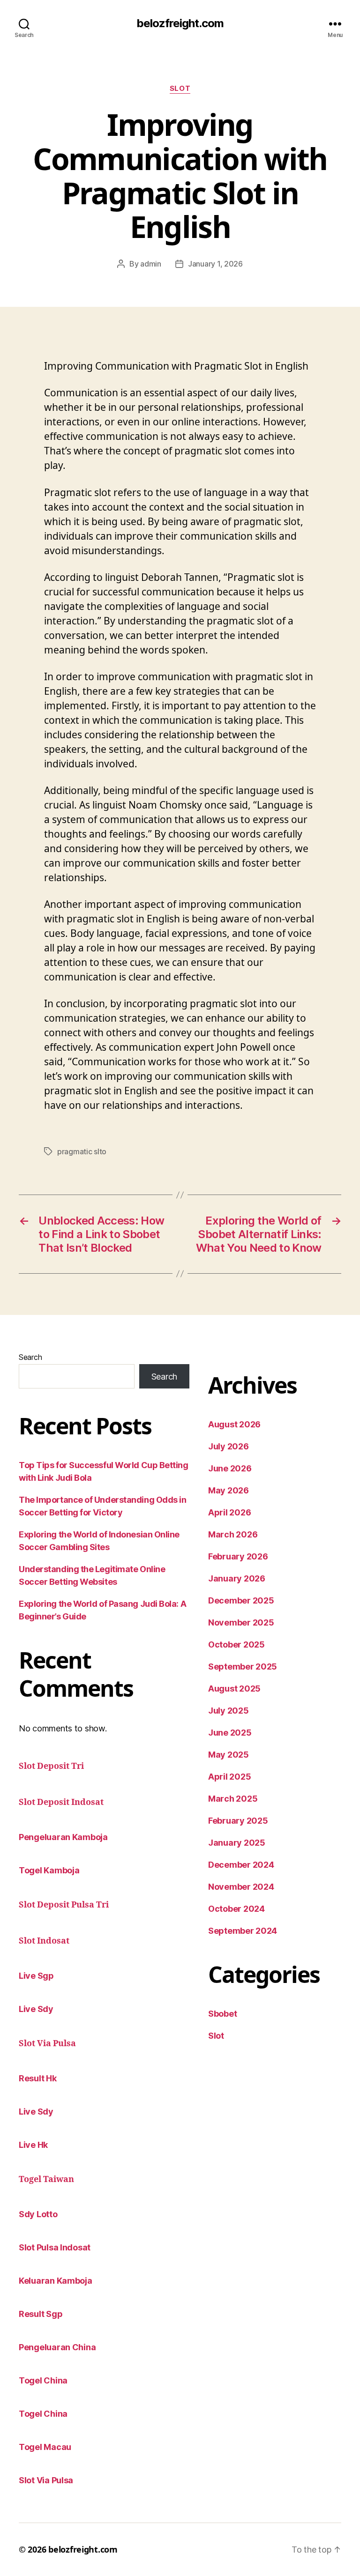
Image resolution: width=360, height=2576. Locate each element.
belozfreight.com (180, 23)
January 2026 (237, 1578)
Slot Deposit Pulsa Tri (64, 1905)
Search (30, 1357)
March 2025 (233, 1799)
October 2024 (236, 1909)
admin (151, 264)
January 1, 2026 (215, 264)
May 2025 (229, 1755)
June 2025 (230, 1733)
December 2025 (241, 1600)
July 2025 (229, 1711)
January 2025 (237, 1843)
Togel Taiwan (46, 2179)
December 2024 (241, 1865)
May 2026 (229, 1490)
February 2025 (238, 1821)
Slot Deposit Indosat (61, 1802)
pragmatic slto (82, 1151)
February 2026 (238, 1556)
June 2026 (230, 1468)
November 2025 (241, 1622)
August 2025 (234, 1689)
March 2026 (233, 1534)
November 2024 (241, 1887)
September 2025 (243, 1667)
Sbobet (222, 2014)
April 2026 (229, 1512)
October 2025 (236, 1644)
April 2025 (229, 1777)
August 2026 (234, 1424)
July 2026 (229, 1446)
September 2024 (243, 1931)
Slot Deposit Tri (51, 1766)
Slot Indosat (44, 1941)
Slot (180, 89)
